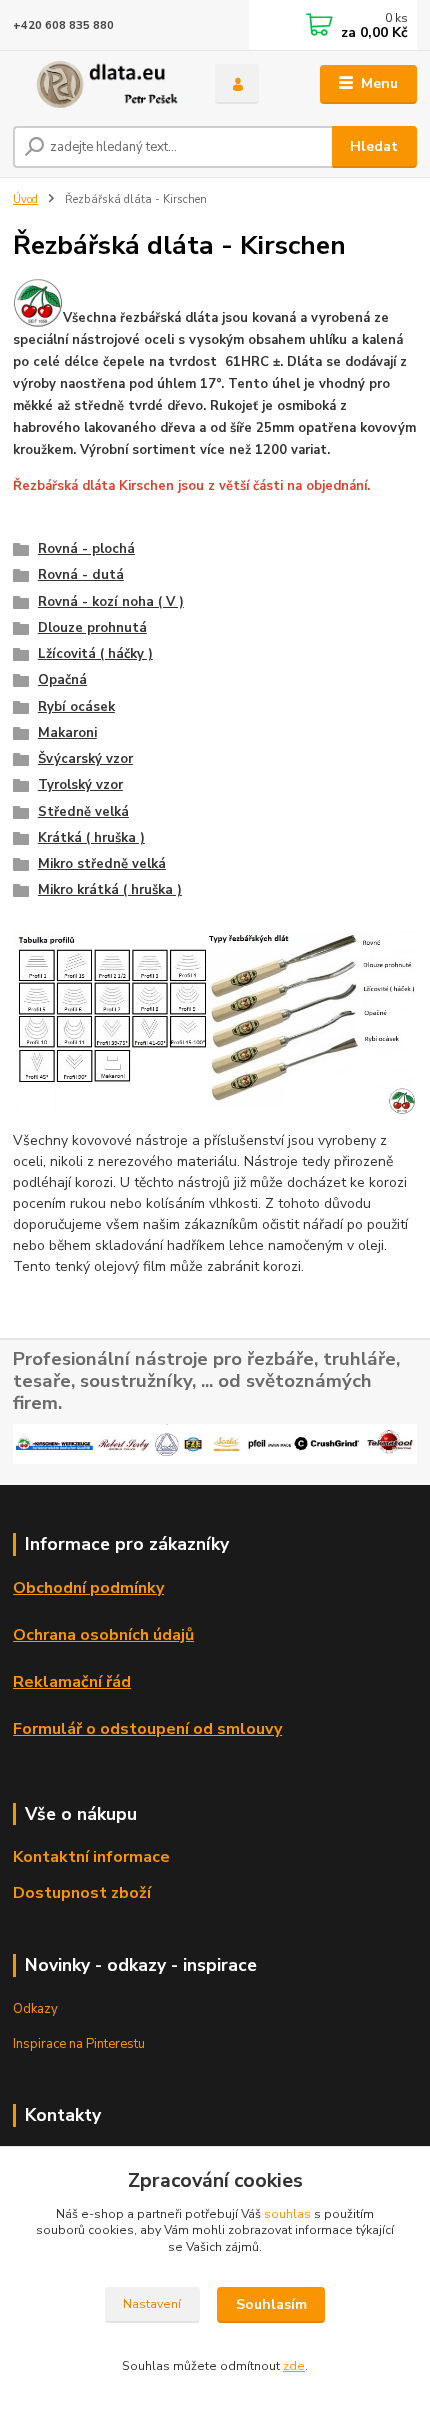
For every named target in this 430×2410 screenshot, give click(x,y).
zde (294, 2366)
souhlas (287, 2214)
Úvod (25, 199)
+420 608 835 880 (63, 25)
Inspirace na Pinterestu (79, 2044)
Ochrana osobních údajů (103, 1635)
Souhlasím (271, 2304)
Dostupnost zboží (82, 1893)
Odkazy (35, 2009)
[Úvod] (97, 84)
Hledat (374, 146)
